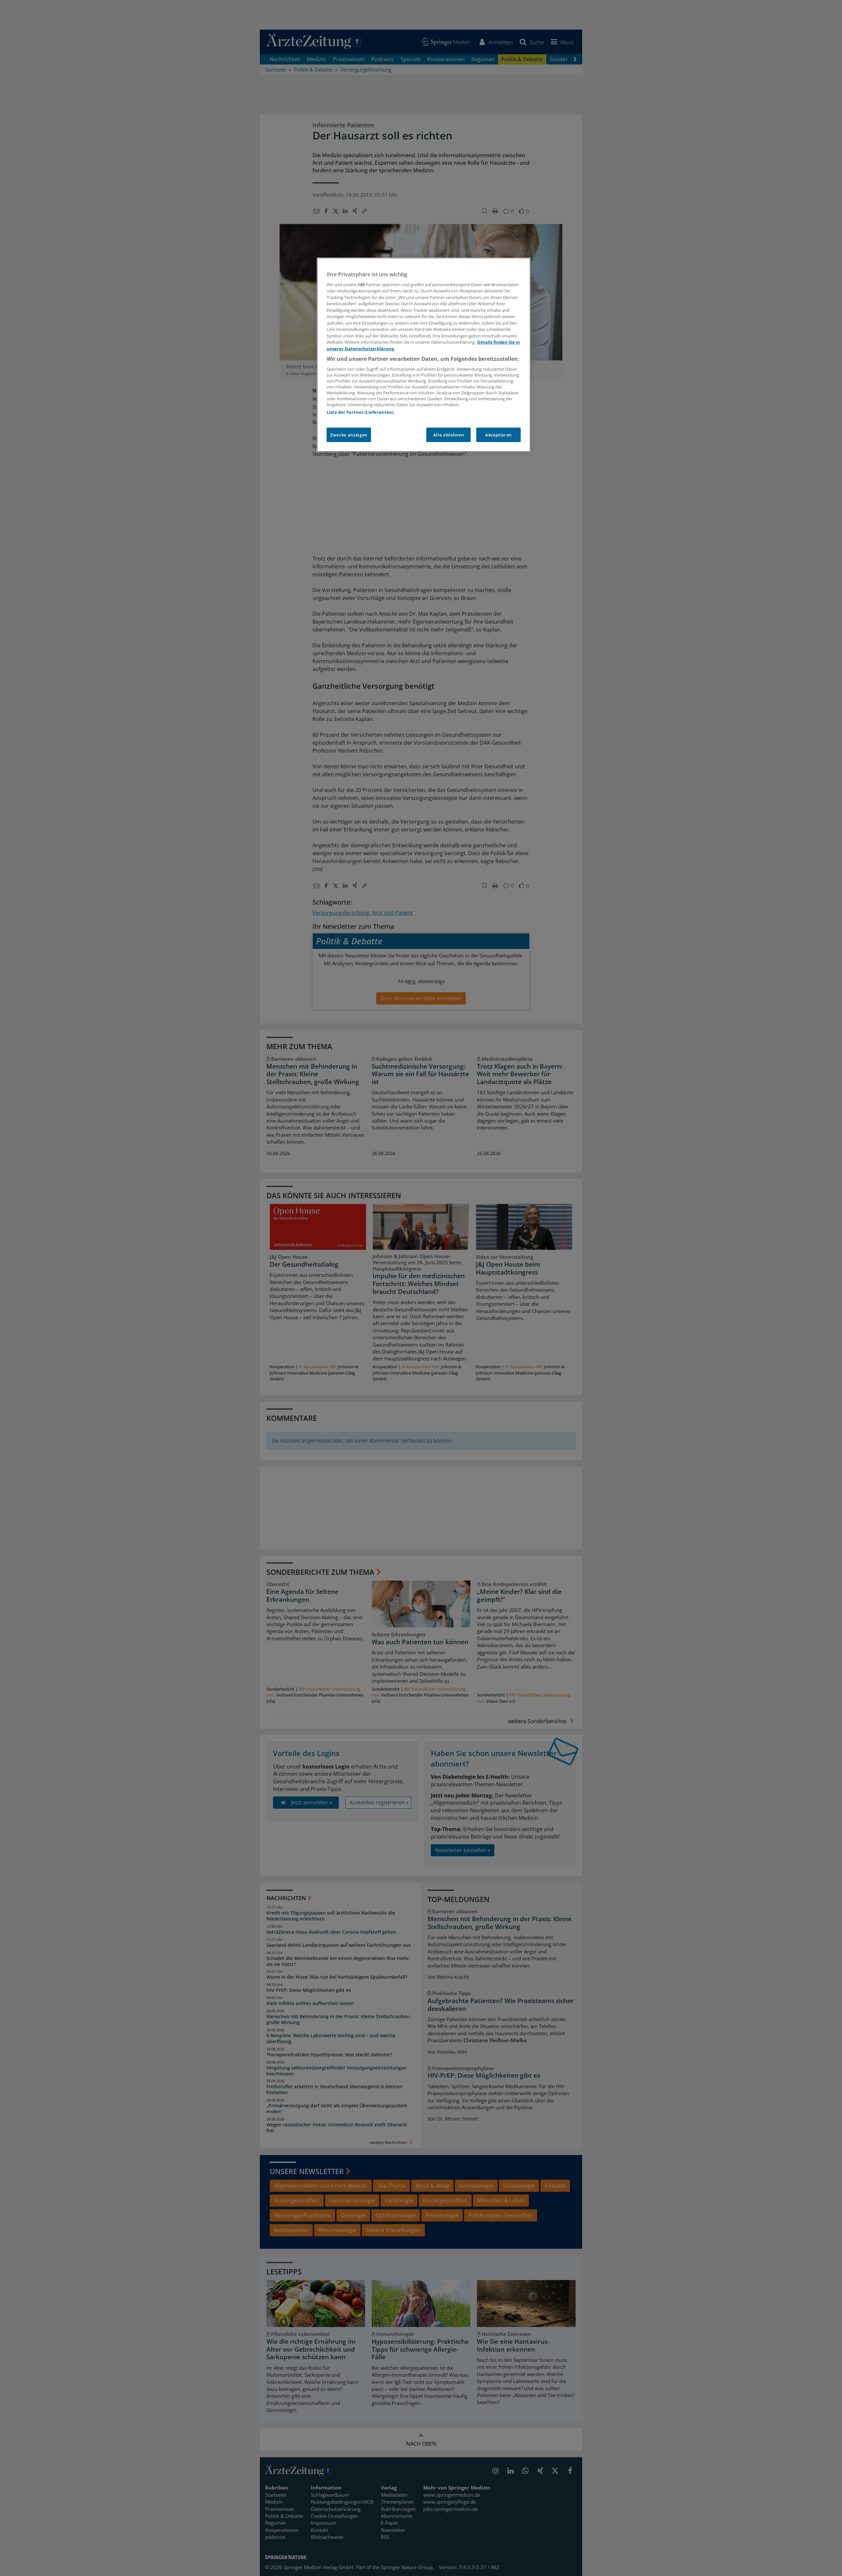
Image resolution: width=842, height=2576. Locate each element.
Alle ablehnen (448, 435)
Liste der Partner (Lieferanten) (360, 412)
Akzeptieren (498, 435)
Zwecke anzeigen (349, 435)
